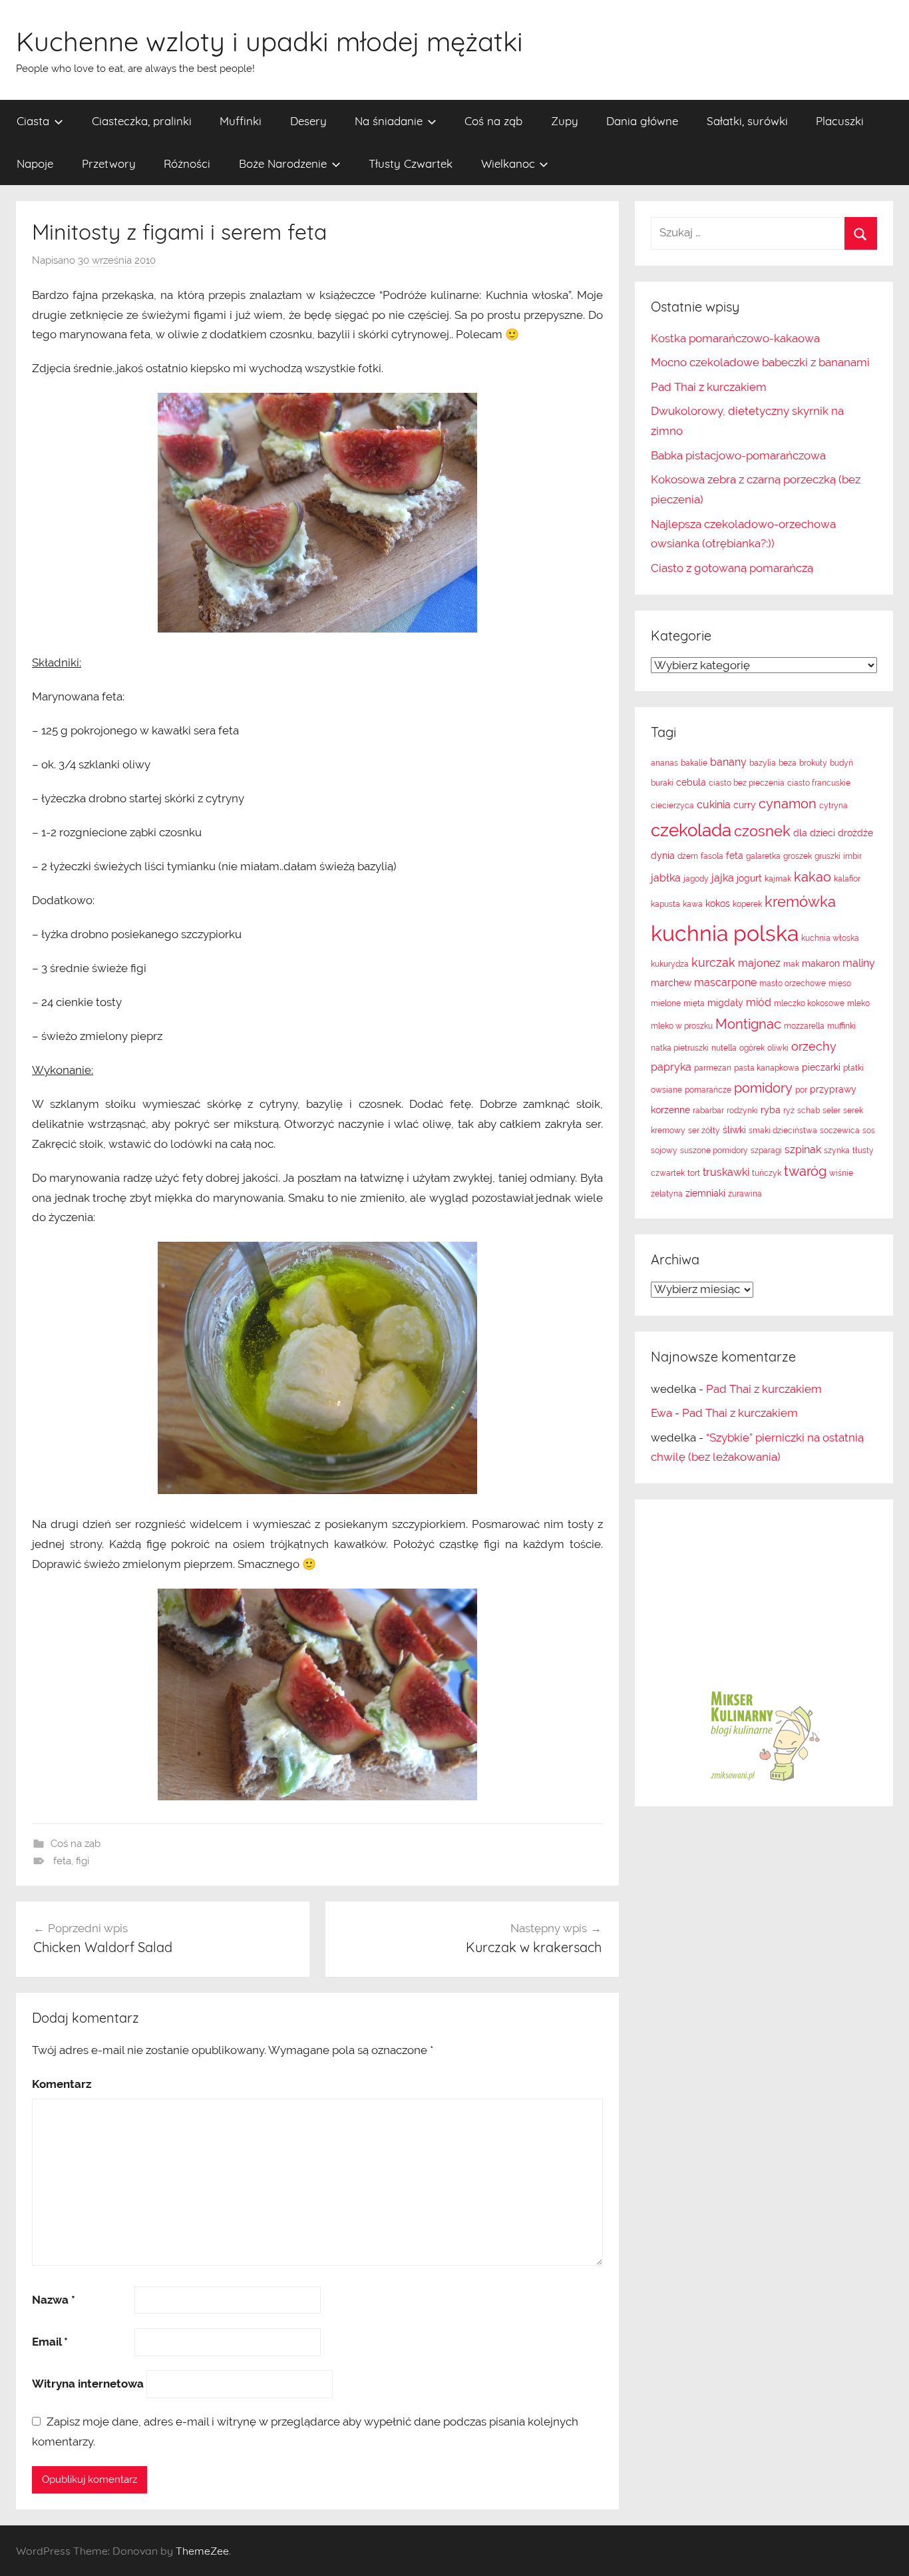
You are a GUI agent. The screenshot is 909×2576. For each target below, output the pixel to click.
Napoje (35, 163)
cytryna (833, 806)
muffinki (841, 1026)
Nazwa (54, 2300)
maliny (859, 963)
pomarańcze (708, 1090)
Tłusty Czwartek (411, 163)
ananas (664, 763)
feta (62, 1861)
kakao (813, 877)
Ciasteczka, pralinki (142, 121)
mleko (858, 1003)
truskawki (726, 1172)
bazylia (763, 763)
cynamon (788, 804)
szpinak (803, 1150)
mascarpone (725, 982)
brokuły (813, 763)
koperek (747, 904)
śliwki (734, 1130)
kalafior (847, 879)
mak (791, 964)
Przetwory (109, 163)
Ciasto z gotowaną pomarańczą (732, 568)
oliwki (778, 1048)
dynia (663, 856)
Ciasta (33, 121)
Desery (308, 121)
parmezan (713, 1068)
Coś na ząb (493, 121)
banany (728, 762)
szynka (837, 1151)
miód (759, 1002)
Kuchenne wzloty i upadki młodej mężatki (270, 41)
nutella (724, 1048)
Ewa (661, 1413)
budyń (841, 763)
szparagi (766, 1151)
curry (745, 805)
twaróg (805, 1171)
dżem (688, 856)
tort (694, 1173)
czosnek (762, 831)
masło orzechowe (793, 983)
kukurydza (670, 964)
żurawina (745, 1194)
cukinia (714, 805)
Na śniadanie (389, 121)
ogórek (752, 1048)
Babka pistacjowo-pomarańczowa (738, 455)
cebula (691, 782)
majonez (759, 963)
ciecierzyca (672, 806)
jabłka (666, 878)
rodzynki (742, 1111)
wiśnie (841, 1173)
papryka (671, 1067)
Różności (187, 163)
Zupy (565, 121)
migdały (725, 1003)
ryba (771, 1110)
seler (831, 1111)
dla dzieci (814, 833)
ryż (789, 1111)
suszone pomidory (714, 1151)
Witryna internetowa (88, 2384)
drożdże (855, 833)
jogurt (749, 878)
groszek (798, 856)
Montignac (748, 1024)
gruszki (827, 856)
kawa (693, 904)
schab (809, 1111)
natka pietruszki (680, 1048)
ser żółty (704, 1131)
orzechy (814, 1046)
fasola (712, 856)
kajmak (778, 879)
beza (788, 763)
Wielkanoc (508, 163)
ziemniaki (705, 1193)
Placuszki (840, 121)
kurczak (713, 962)
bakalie (694, 763)
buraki (662, 783)
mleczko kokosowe (809, 1003)
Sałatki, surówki (747, 121)
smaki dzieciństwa (783, 1131)
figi (83, 1861)
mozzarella (804, 1026)
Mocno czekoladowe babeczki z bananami (760, 362)
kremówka (800, 902)
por (801, 1090)
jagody (696, 879)
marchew (671, 983)
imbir (852, 856)
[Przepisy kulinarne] (764, 1780)
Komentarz (62, 2084)
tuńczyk (767, 1173)
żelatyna (667, 1194)
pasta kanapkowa (767, 1068)
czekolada (691, 830)
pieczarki (821, 1067)
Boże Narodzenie (283, 163)
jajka (723, 878)
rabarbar (708, 1111)
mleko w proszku (682, 1026)
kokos (718, 903)
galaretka (763, 856)
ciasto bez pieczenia (747, 783)
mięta (694, 1003)
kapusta (665, 904)
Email (50, 2342)
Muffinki (241, 121)
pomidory (763, 1088)
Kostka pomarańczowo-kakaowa (735, 338)
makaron (821, 963)
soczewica (840, 1131)
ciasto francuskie (819, 783)
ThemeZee (202, 2551)
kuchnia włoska (830, 938)
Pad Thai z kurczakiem (709, 387)
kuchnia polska (725, 933)
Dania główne (642, 121)
